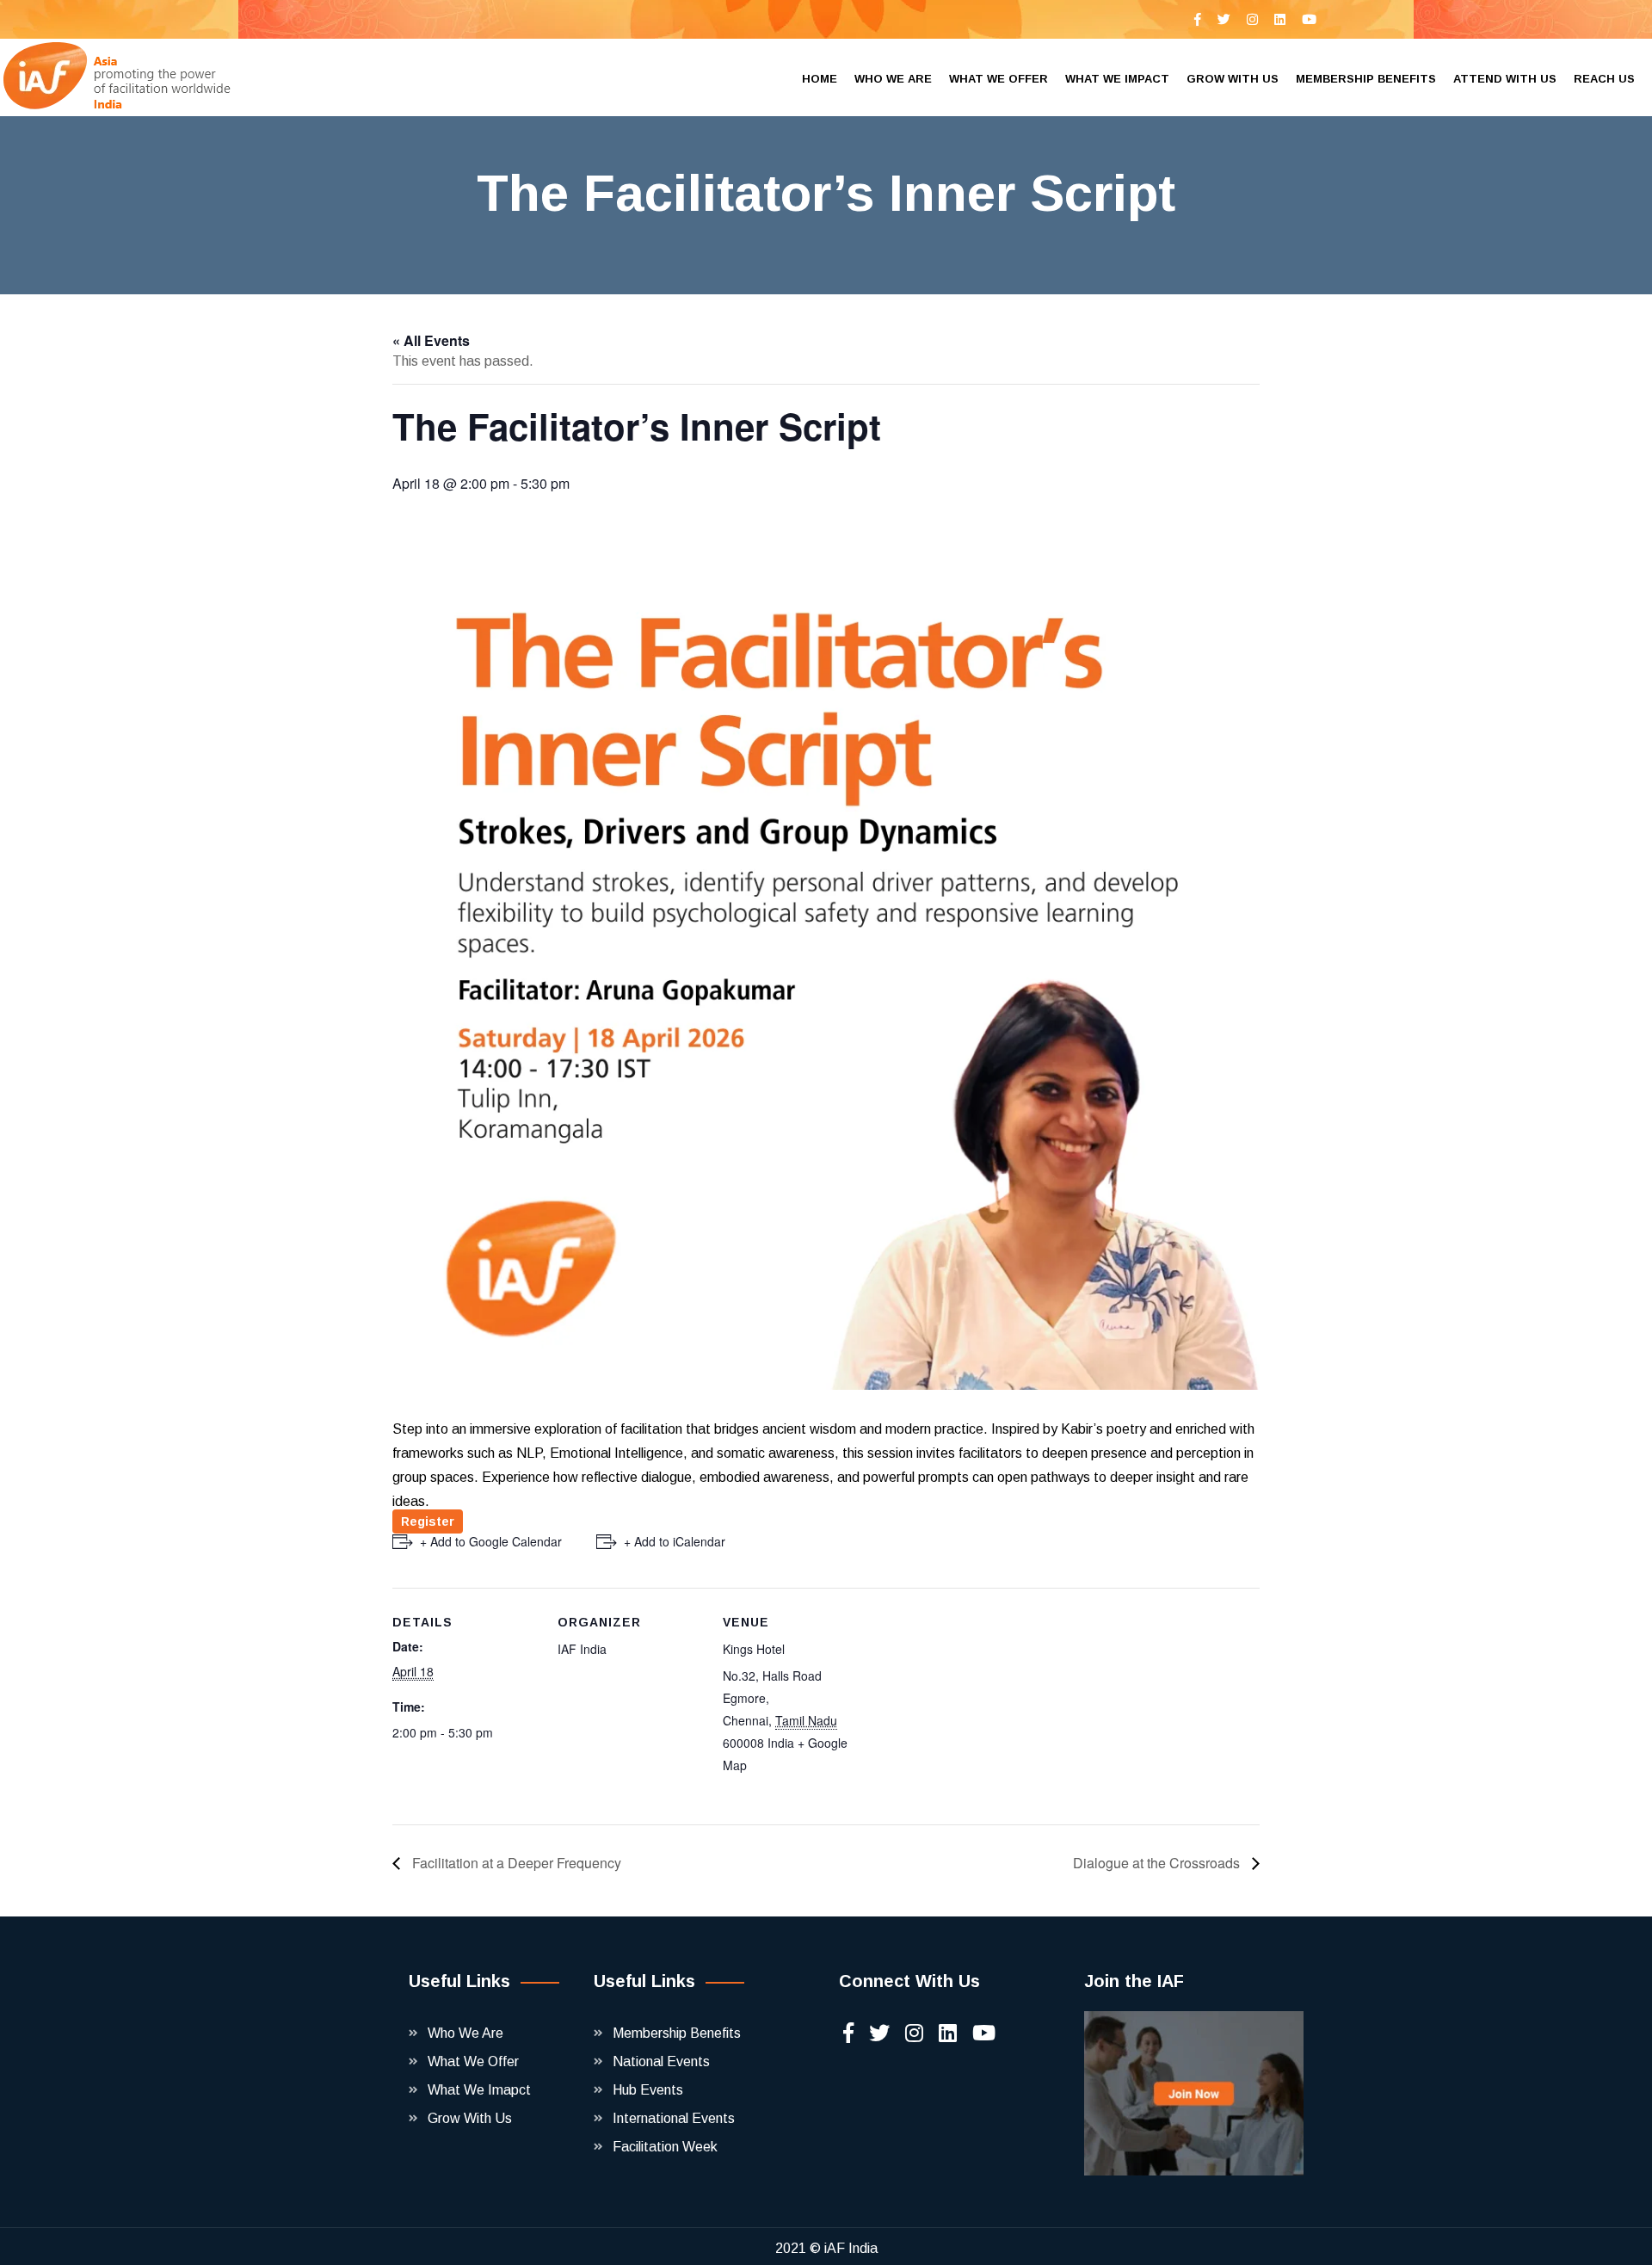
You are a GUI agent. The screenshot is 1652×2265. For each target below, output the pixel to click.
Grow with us (1233, 79)
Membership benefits (1366, 79)
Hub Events (648, 2090)
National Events (661, 2061)
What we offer (999, 79)
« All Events (431, 340)
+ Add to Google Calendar (491, 1541)
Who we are (893, 79)
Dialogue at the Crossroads (1158, 1863)
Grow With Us (470, 2118)
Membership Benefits (677, 2033)
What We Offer (473, 2061)
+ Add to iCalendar (675, 1541)
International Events (674, 2118)
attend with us (1505, 79)
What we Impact (1117, 79)
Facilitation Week (665, 2147)
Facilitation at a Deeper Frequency (515, 1863)
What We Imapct (479, 2090)
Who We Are (465, 2033)
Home (820, 79)
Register (428, 1521)
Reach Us (1604, 79)
